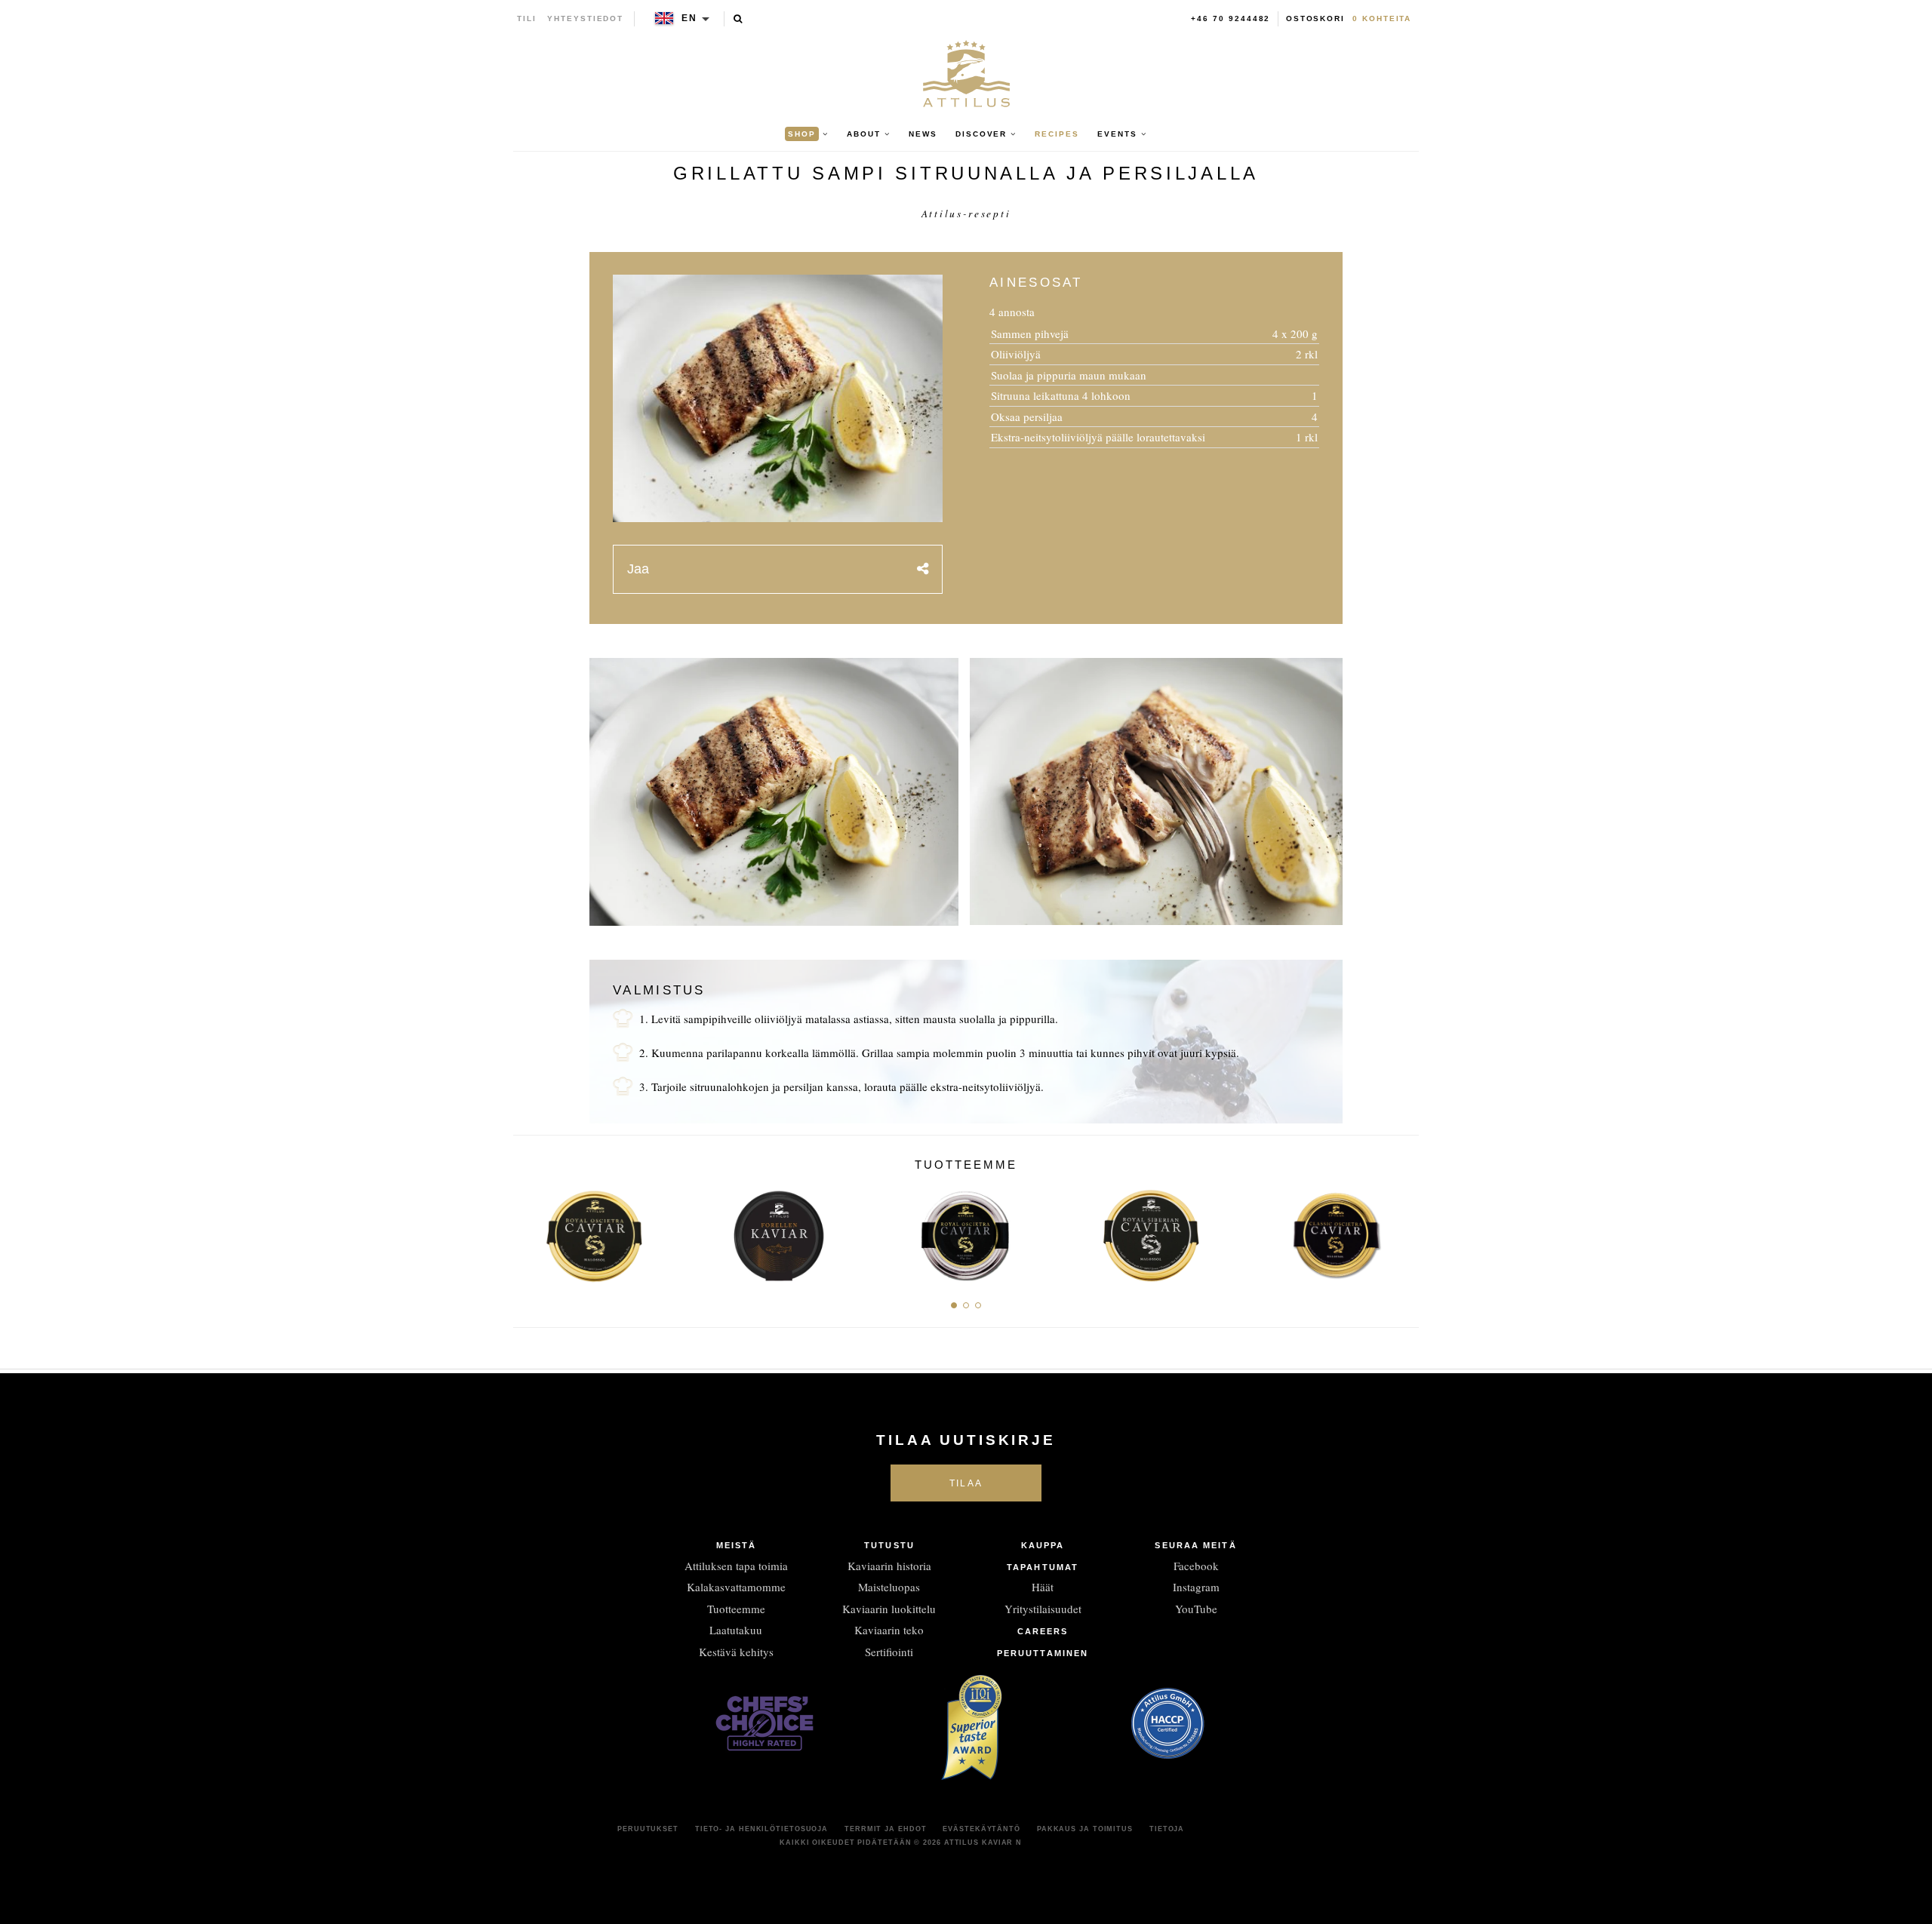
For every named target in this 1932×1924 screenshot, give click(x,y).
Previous (530, 1231)
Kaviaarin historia (889, 1566)
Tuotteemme (736, 1609)
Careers (1043, 1631)
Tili (527, 18)
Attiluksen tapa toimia (736, 1566)
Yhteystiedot (585, 18)
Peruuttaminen (1043, 1653)
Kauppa (1043, 1545)
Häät (1043, 1587)
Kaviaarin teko (889, 1630)
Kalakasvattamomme (736, 1587)
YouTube (1196, 1609)
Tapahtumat (1043, 1567)
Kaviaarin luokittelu (889, 1609)
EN (689, 18)
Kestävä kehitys (736, 1652)
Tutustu (889, 1545)
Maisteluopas (889, 1587)
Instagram (1196, 1587)
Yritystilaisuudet (1043, 1609)
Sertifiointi (889, 1652)
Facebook (1196, 1566)
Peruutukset (648, 1829)
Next (1402, 1231)
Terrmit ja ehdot (885, 1829)
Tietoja (1167, 1829)
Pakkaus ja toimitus (1085, 1829)
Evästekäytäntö (981, 1829)
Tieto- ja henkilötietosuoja (761, 1829)
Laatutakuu (736, 1630)
